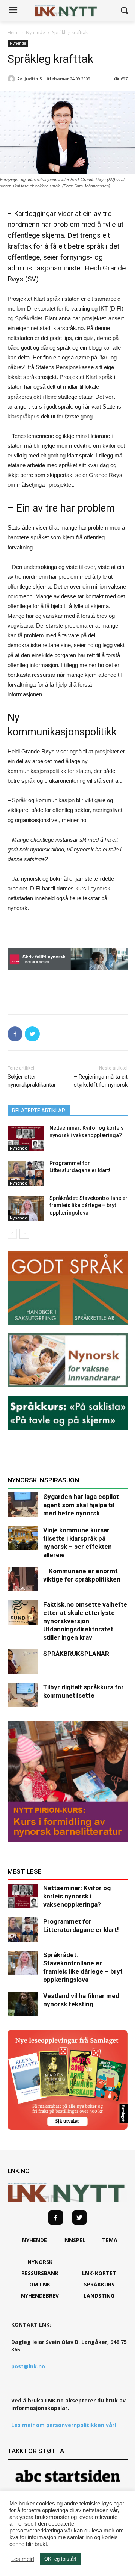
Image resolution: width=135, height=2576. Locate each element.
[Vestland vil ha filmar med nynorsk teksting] (22, 2004)
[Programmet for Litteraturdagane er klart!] (25, 1174)
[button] (124, 11)
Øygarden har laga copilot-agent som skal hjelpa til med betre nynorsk (82, 1505)
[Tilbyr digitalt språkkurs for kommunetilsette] (22, 1695)
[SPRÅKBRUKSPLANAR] (22, 1662)
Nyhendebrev (40, 2296)
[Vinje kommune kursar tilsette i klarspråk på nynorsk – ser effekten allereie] (22, 1538)
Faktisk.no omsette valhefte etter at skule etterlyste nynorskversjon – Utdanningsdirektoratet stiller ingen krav (85, 1621)
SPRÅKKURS (99, 2284)
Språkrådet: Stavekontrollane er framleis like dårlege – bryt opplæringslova (88, 1205)
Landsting (99, 2296)
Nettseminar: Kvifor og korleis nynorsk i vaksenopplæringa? (77, 1896)
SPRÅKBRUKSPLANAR (76, 1654)
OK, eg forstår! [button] (60, 2559)
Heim (13, 32)
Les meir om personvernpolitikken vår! (64, 2425)
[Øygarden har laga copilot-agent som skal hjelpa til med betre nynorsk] (22, 1505)
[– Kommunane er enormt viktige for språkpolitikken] (22, 1579)
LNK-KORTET (99, 2273)
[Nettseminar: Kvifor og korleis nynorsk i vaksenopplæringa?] (25, 1139)
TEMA (110, 2240)
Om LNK (40, 2284)
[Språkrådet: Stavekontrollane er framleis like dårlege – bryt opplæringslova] (25, 1209)
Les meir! (23, 2559)
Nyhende (35, 32)
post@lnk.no (28, 2366)
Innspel (74, 2240)
